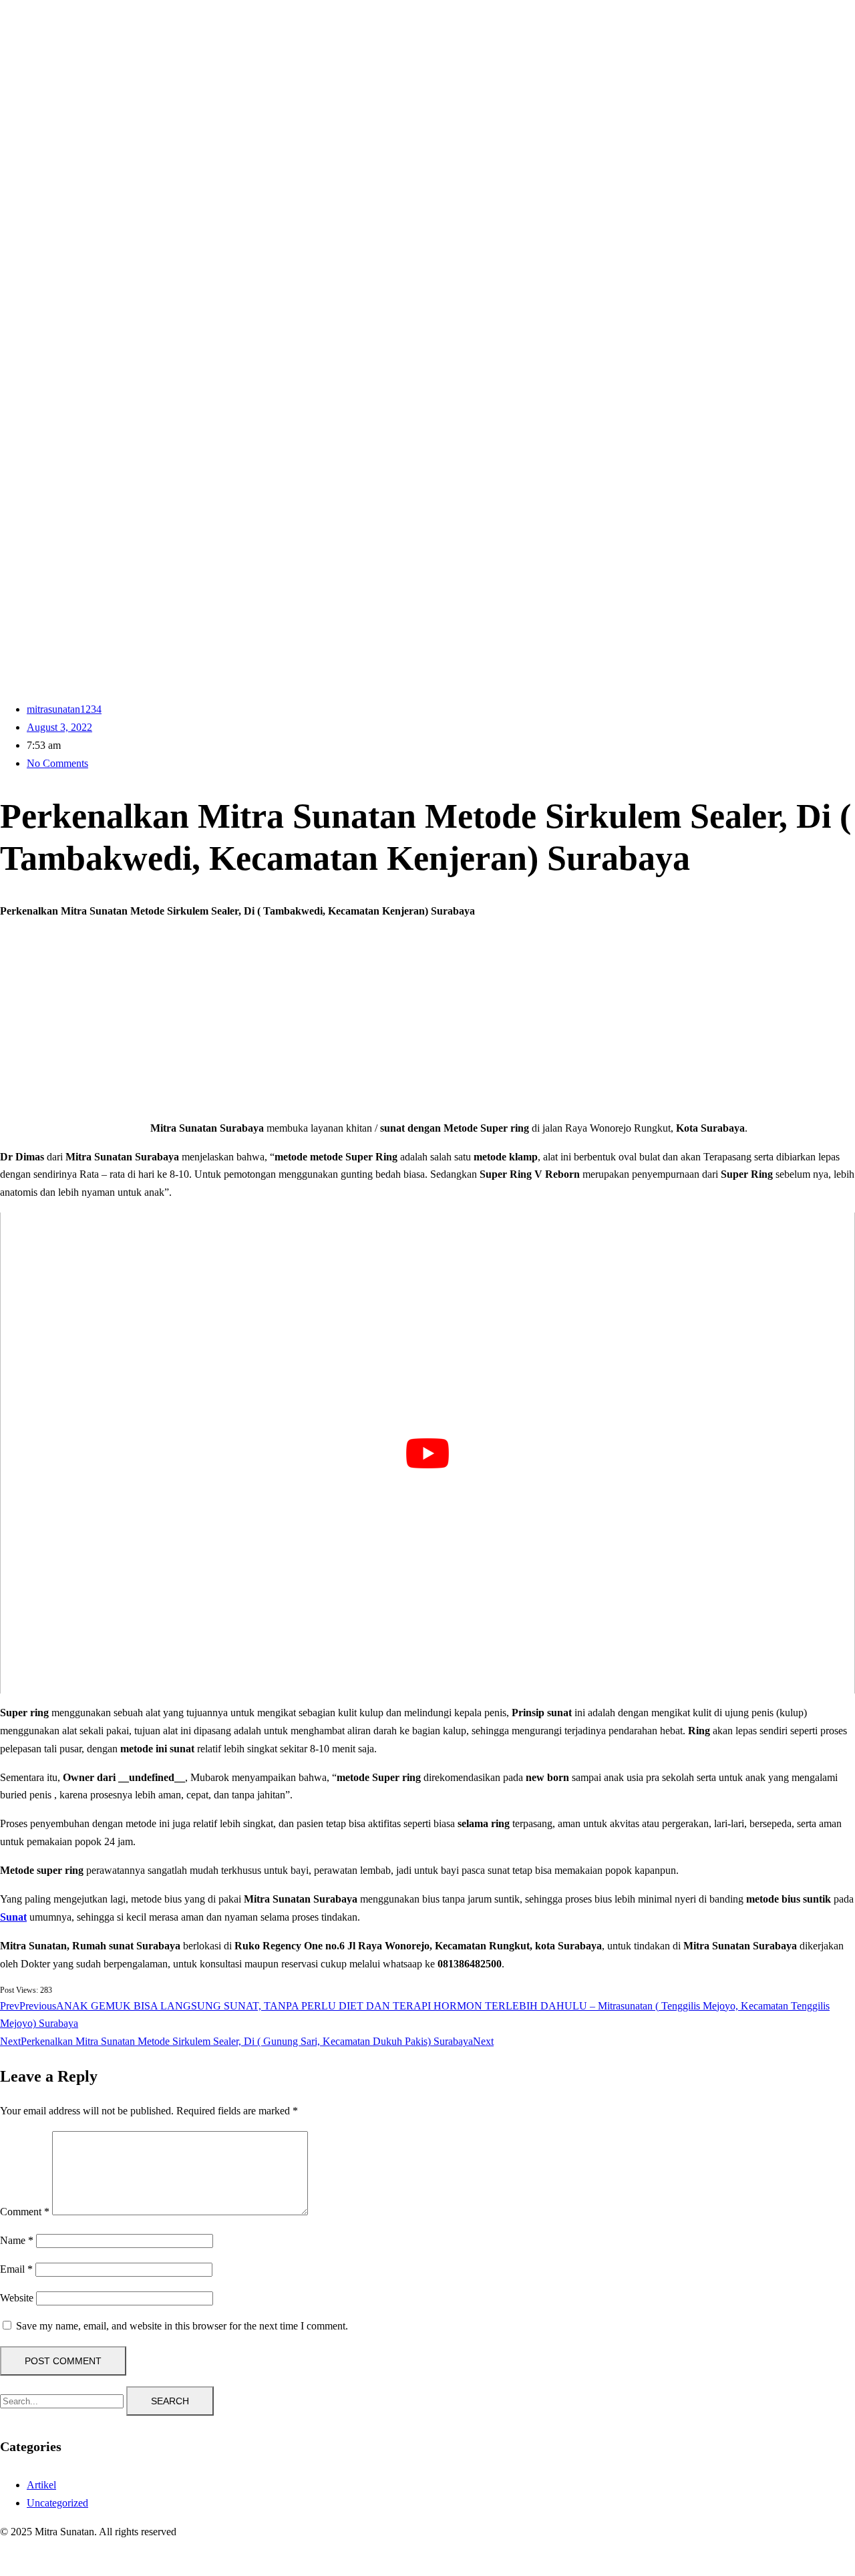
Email (16, 2269)
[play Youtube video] (427, 1453)
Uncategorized (57, 2503)
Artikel (41, 2485)
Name (17, 2240)
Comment (25, 2212)
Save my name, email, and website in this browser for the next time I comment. (182, 2326)
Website (17, 2298)
